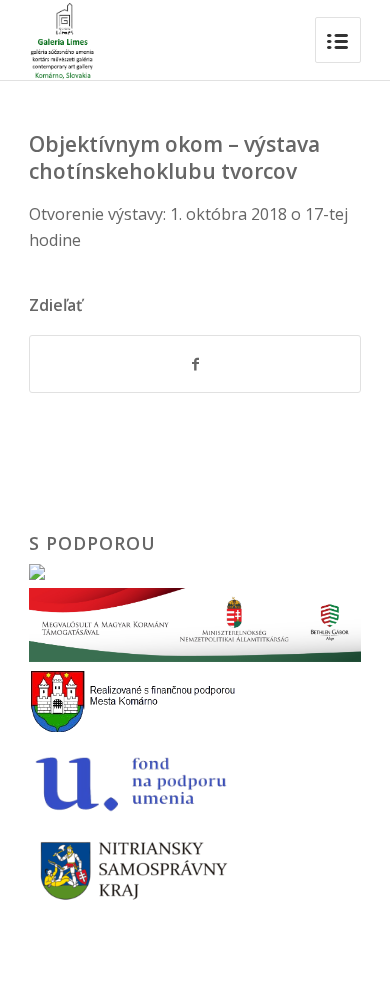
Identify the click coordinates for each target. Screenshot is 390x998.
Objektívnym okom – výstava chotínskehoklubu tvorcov (174, 157)
